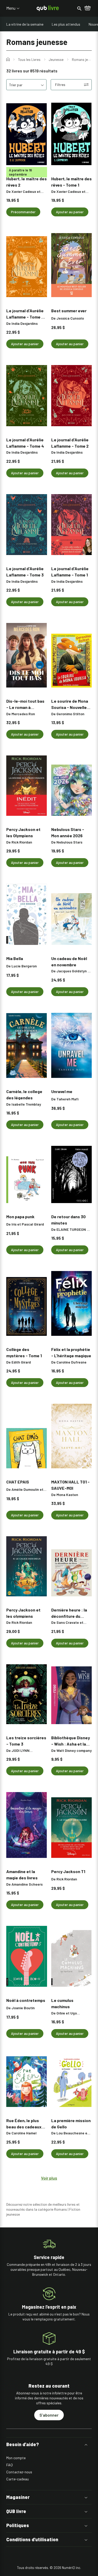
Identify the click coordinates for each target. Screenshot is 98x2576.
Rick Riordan (22, 842)
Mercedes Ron (23, 714)
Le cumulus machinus (62, 2003)
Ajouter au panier (70, 212)
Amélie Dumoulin (25, 1489)
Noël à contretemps (26, 2000)
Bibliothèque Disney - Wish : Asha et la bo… (71, 1741)
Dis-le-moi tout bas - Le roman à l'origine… (25, 704)
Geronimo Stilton (70, 714)
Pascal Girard (33, 1224)
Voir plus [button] (49, 2178)
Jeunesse (56, 60)
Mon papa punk (20, 1217)
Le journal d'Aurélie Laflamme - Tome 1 (70, 571)
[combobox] (26, 85)
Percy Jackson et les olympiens (23, 1613)
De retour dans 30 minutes (68, 1220)
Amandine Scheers (27, 1884)
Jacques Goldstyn (72, 971)
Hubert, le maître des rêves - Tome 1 (71, 182)
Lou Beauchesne (70, 2133)
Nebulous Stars (69, 842)
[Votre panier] (88, 8)
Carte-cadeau (18, 2479)
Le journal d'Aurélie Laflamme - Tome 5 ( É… (26, 314)
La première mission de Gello (71, 2123)
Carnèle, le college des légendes (24, 1094)
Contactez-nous (19, 2472)
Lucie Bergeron (24, 966)
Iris (14, 1224)
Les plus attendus (66, 24)
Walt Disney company (74, 1750)
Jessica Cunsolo (70, 318)
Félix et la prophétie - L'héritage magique (71, 1352)
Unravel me (62, 1091)
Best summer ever (69, 311)
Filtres (60, 85)
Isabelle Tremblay (26, 1104)
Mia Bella (15, 958)
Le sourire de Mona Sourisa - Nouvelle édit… (70, 704)
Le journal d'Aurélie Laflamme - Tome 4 (25, 443)
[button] (49, 2444)
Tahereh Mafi (67, 1099)
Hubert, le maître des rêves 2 (27, 182)
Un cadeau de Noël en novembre (69, 961)
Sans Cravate (68, 1622)
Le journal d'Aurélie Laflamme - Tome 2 (70, 443)
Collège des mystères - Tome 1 (24, 1352)
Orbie (61, 2013)
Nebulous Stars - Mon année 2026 (68, 832)
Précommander (23, 212)
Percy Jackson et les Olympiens (23, 832)
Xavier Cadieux (24, 191)
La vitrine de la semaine (25, 24)
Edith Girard (21, 1362)
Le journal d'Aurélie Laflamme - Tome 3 (25, 571)
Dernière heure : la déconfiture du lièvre (69, 1613)
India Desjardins (25, 323)
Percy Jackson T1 (68, 1871)
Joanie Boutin (23, 2008)
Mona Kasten (67, 1495)
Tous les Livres (29, 60)
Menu (11, 8)
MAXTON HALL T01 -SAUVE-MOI (70, 1485)
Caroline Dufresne (71, 1362)
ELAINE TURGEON (71, 1229)
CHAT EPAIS (18, 1482)
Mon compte (16, 2458)
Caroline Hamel (24, 2133)
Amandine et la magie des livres (22, 1874)
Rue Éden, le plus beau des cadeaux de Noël (24, 2123)
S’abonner (49, 2415)
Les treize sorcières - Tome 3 (26, 1741)
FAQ (10, 2465)
